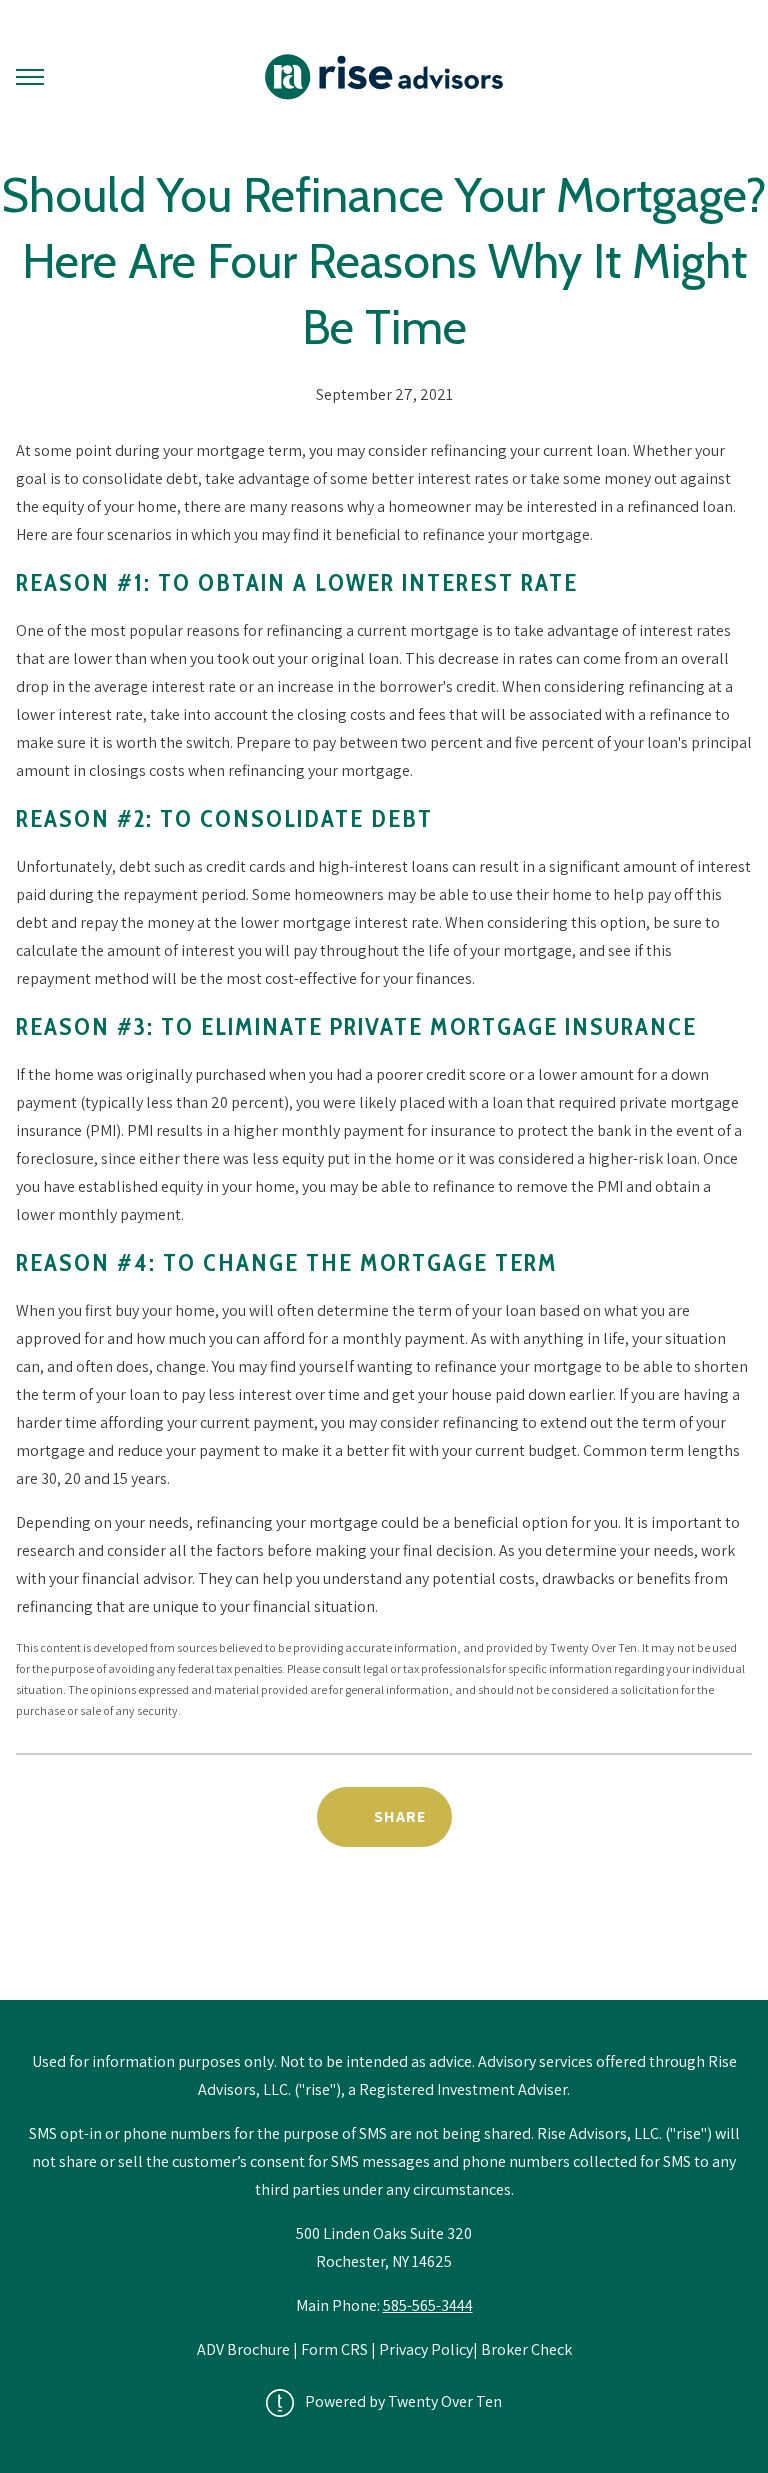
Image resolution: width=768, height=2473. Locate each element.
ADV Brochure (245, 2349)
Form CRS (334, 2349)
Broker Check (526, 2349)
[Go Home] (384, 77)
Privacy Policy (426, 2349)
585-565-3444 (428, 2305)
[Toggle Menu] (30, 77)
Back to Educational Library (384, 1948)
